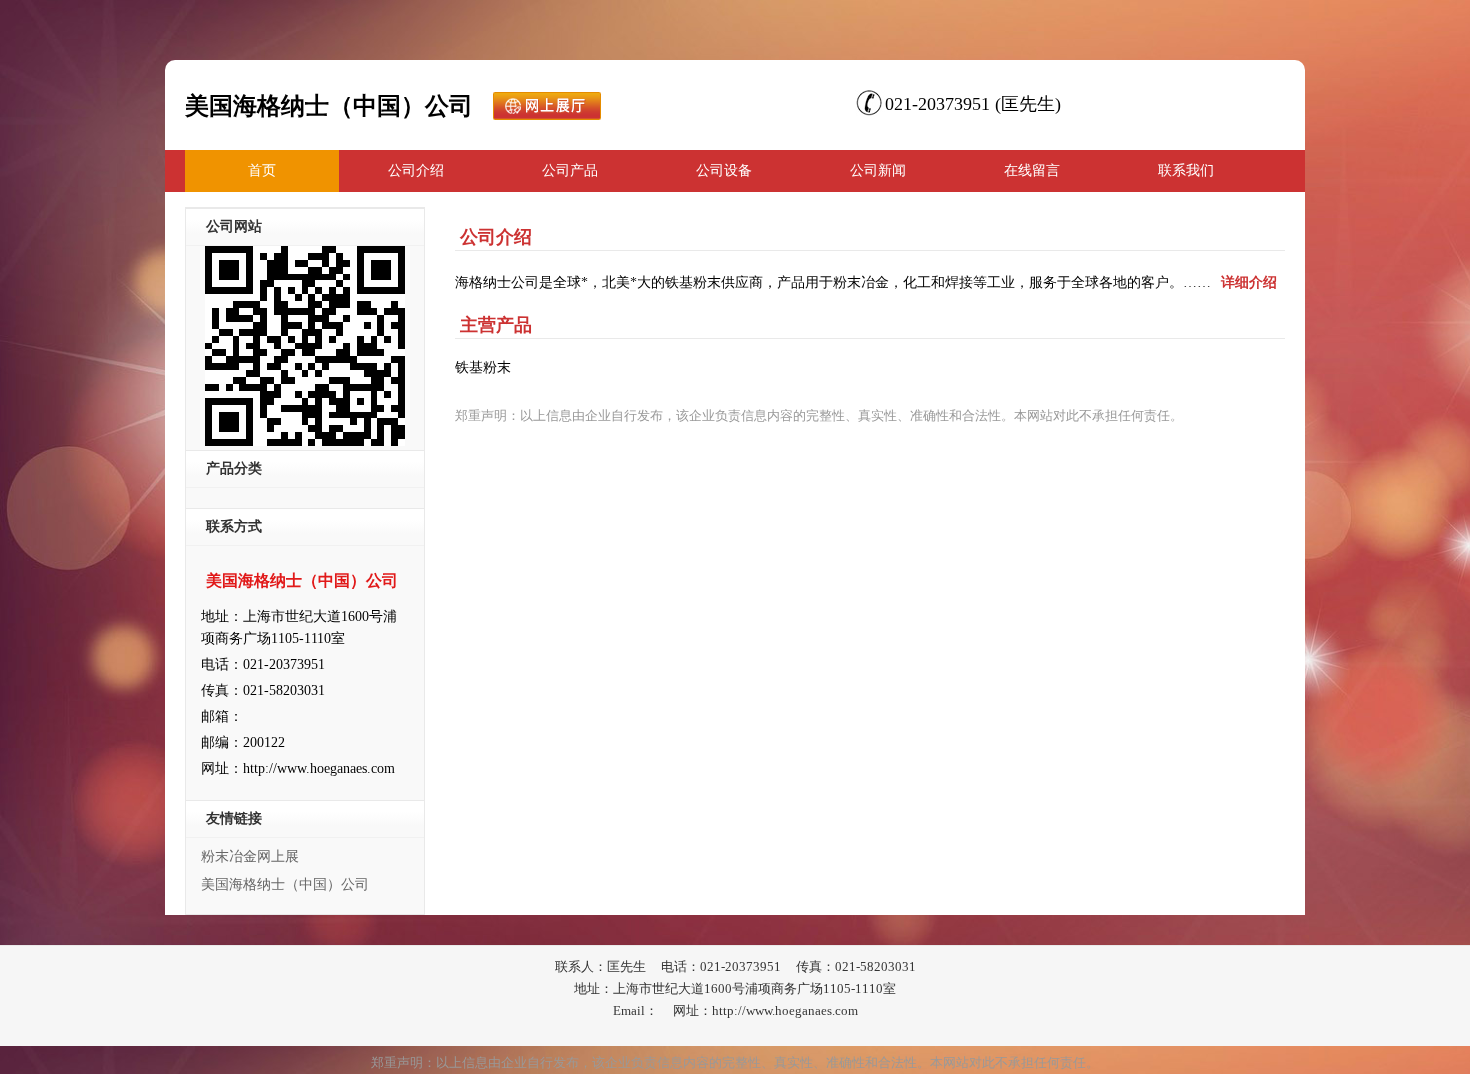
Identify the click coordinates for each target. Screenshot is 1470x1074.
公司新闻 (878, 170)
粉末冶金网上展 (250, 856)
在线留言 (1032, 170)
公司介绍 (416, 170)
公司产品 (570, 170)
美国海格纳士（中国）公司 (285, 884)
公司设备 (724, 170)
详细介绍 (1249, 282)
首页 (262, 170)
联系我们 (1186, 170)
